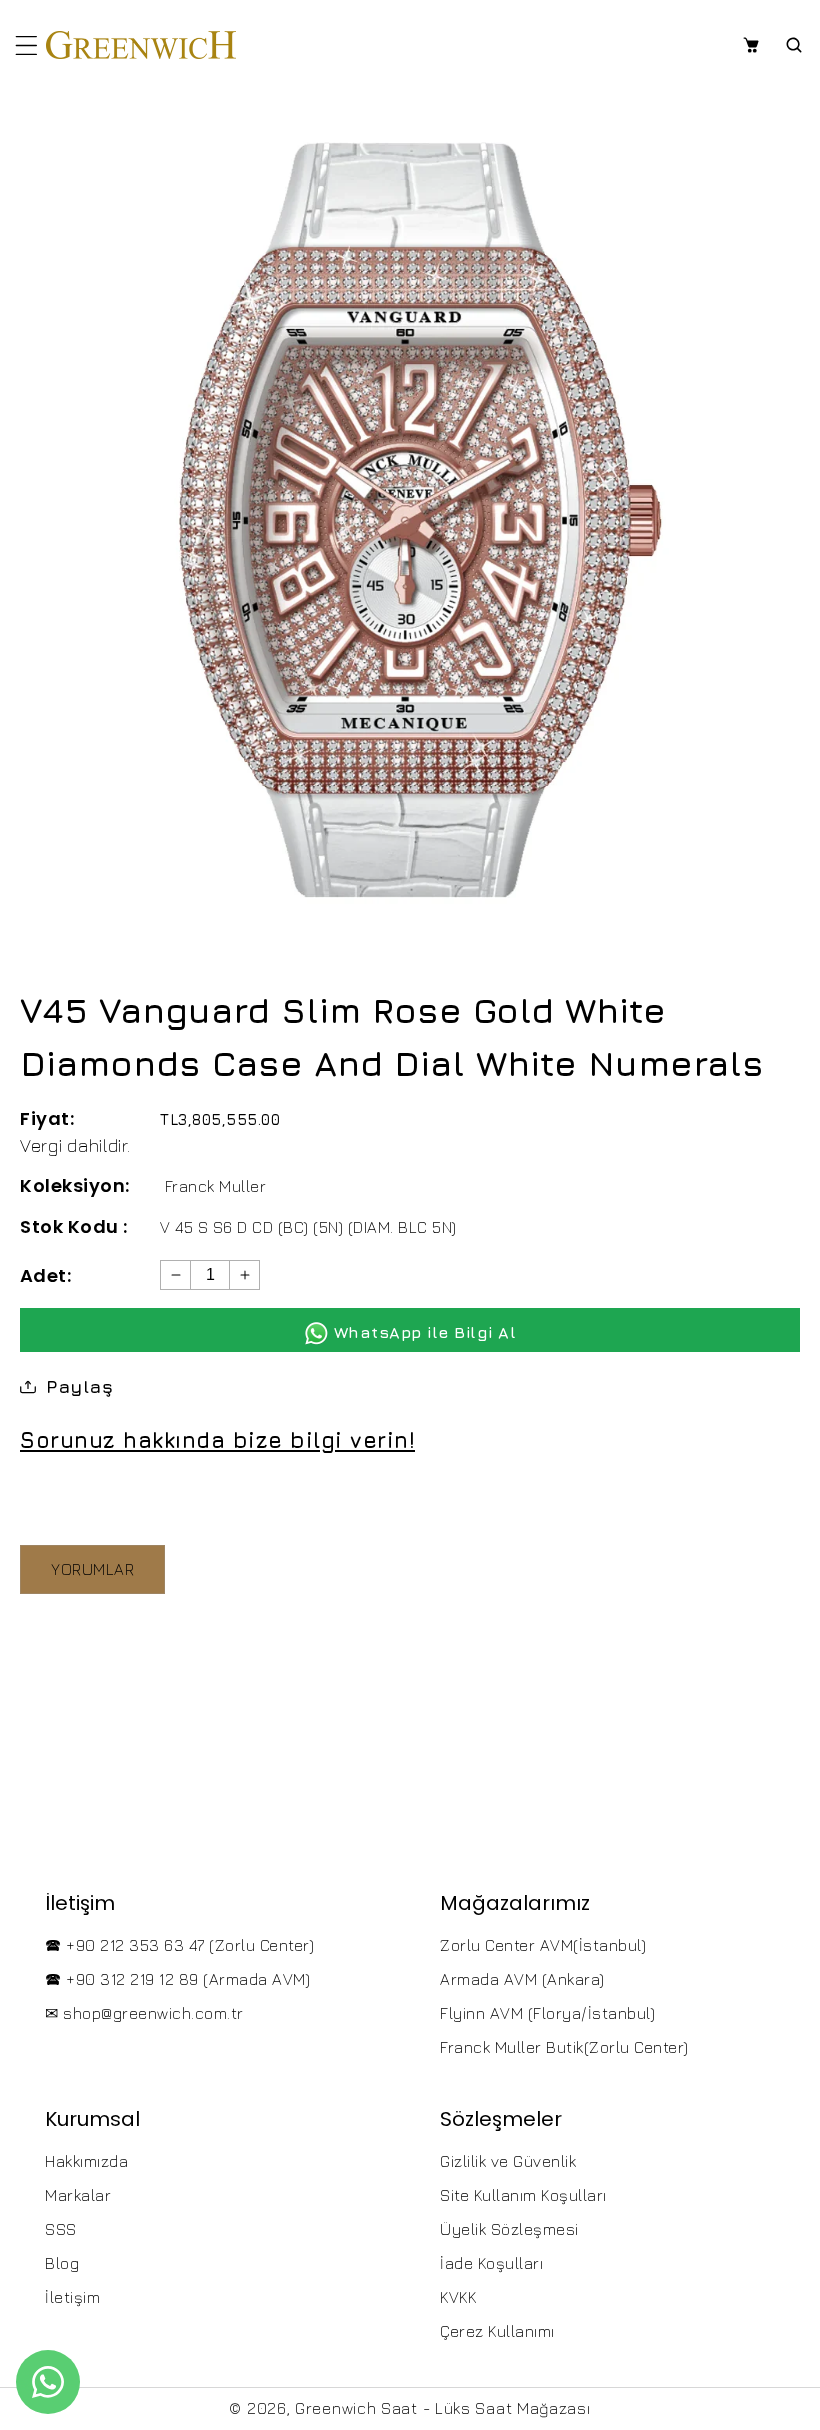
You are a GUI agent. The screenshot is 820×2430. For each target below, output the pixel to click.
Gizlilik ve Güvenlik (508, 2161)
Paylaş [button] (79, 1386)
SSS (61, 2229)
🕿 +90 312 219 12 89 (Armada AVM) (177, 1979)
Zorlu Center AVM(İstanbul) (543, 1945)
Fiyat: (47, 1118)
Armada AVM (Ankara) (522, 1979)
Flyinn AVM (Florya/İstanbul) (547, 2013)
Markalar (78, 2195)
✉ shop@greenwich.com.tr (144, 2013)
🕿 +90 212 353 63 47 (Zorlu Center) (179, 1945)
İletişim (72, 2297)
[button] (26, 45)
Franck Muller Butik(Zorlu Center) (564, 2047)
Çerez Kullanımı (497, 2331)
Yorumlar (92, 1569)
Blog (62, 2263)
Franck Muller (216, 1186)
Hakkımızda (86, 2161)
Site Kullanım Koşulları (523, 2195)
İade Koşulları (491, 2263)
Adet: (45, 1275)
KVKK (458, 2297)
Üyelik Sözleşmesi (509, 2229)
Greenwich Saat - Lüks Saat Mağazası (443, 2408)
